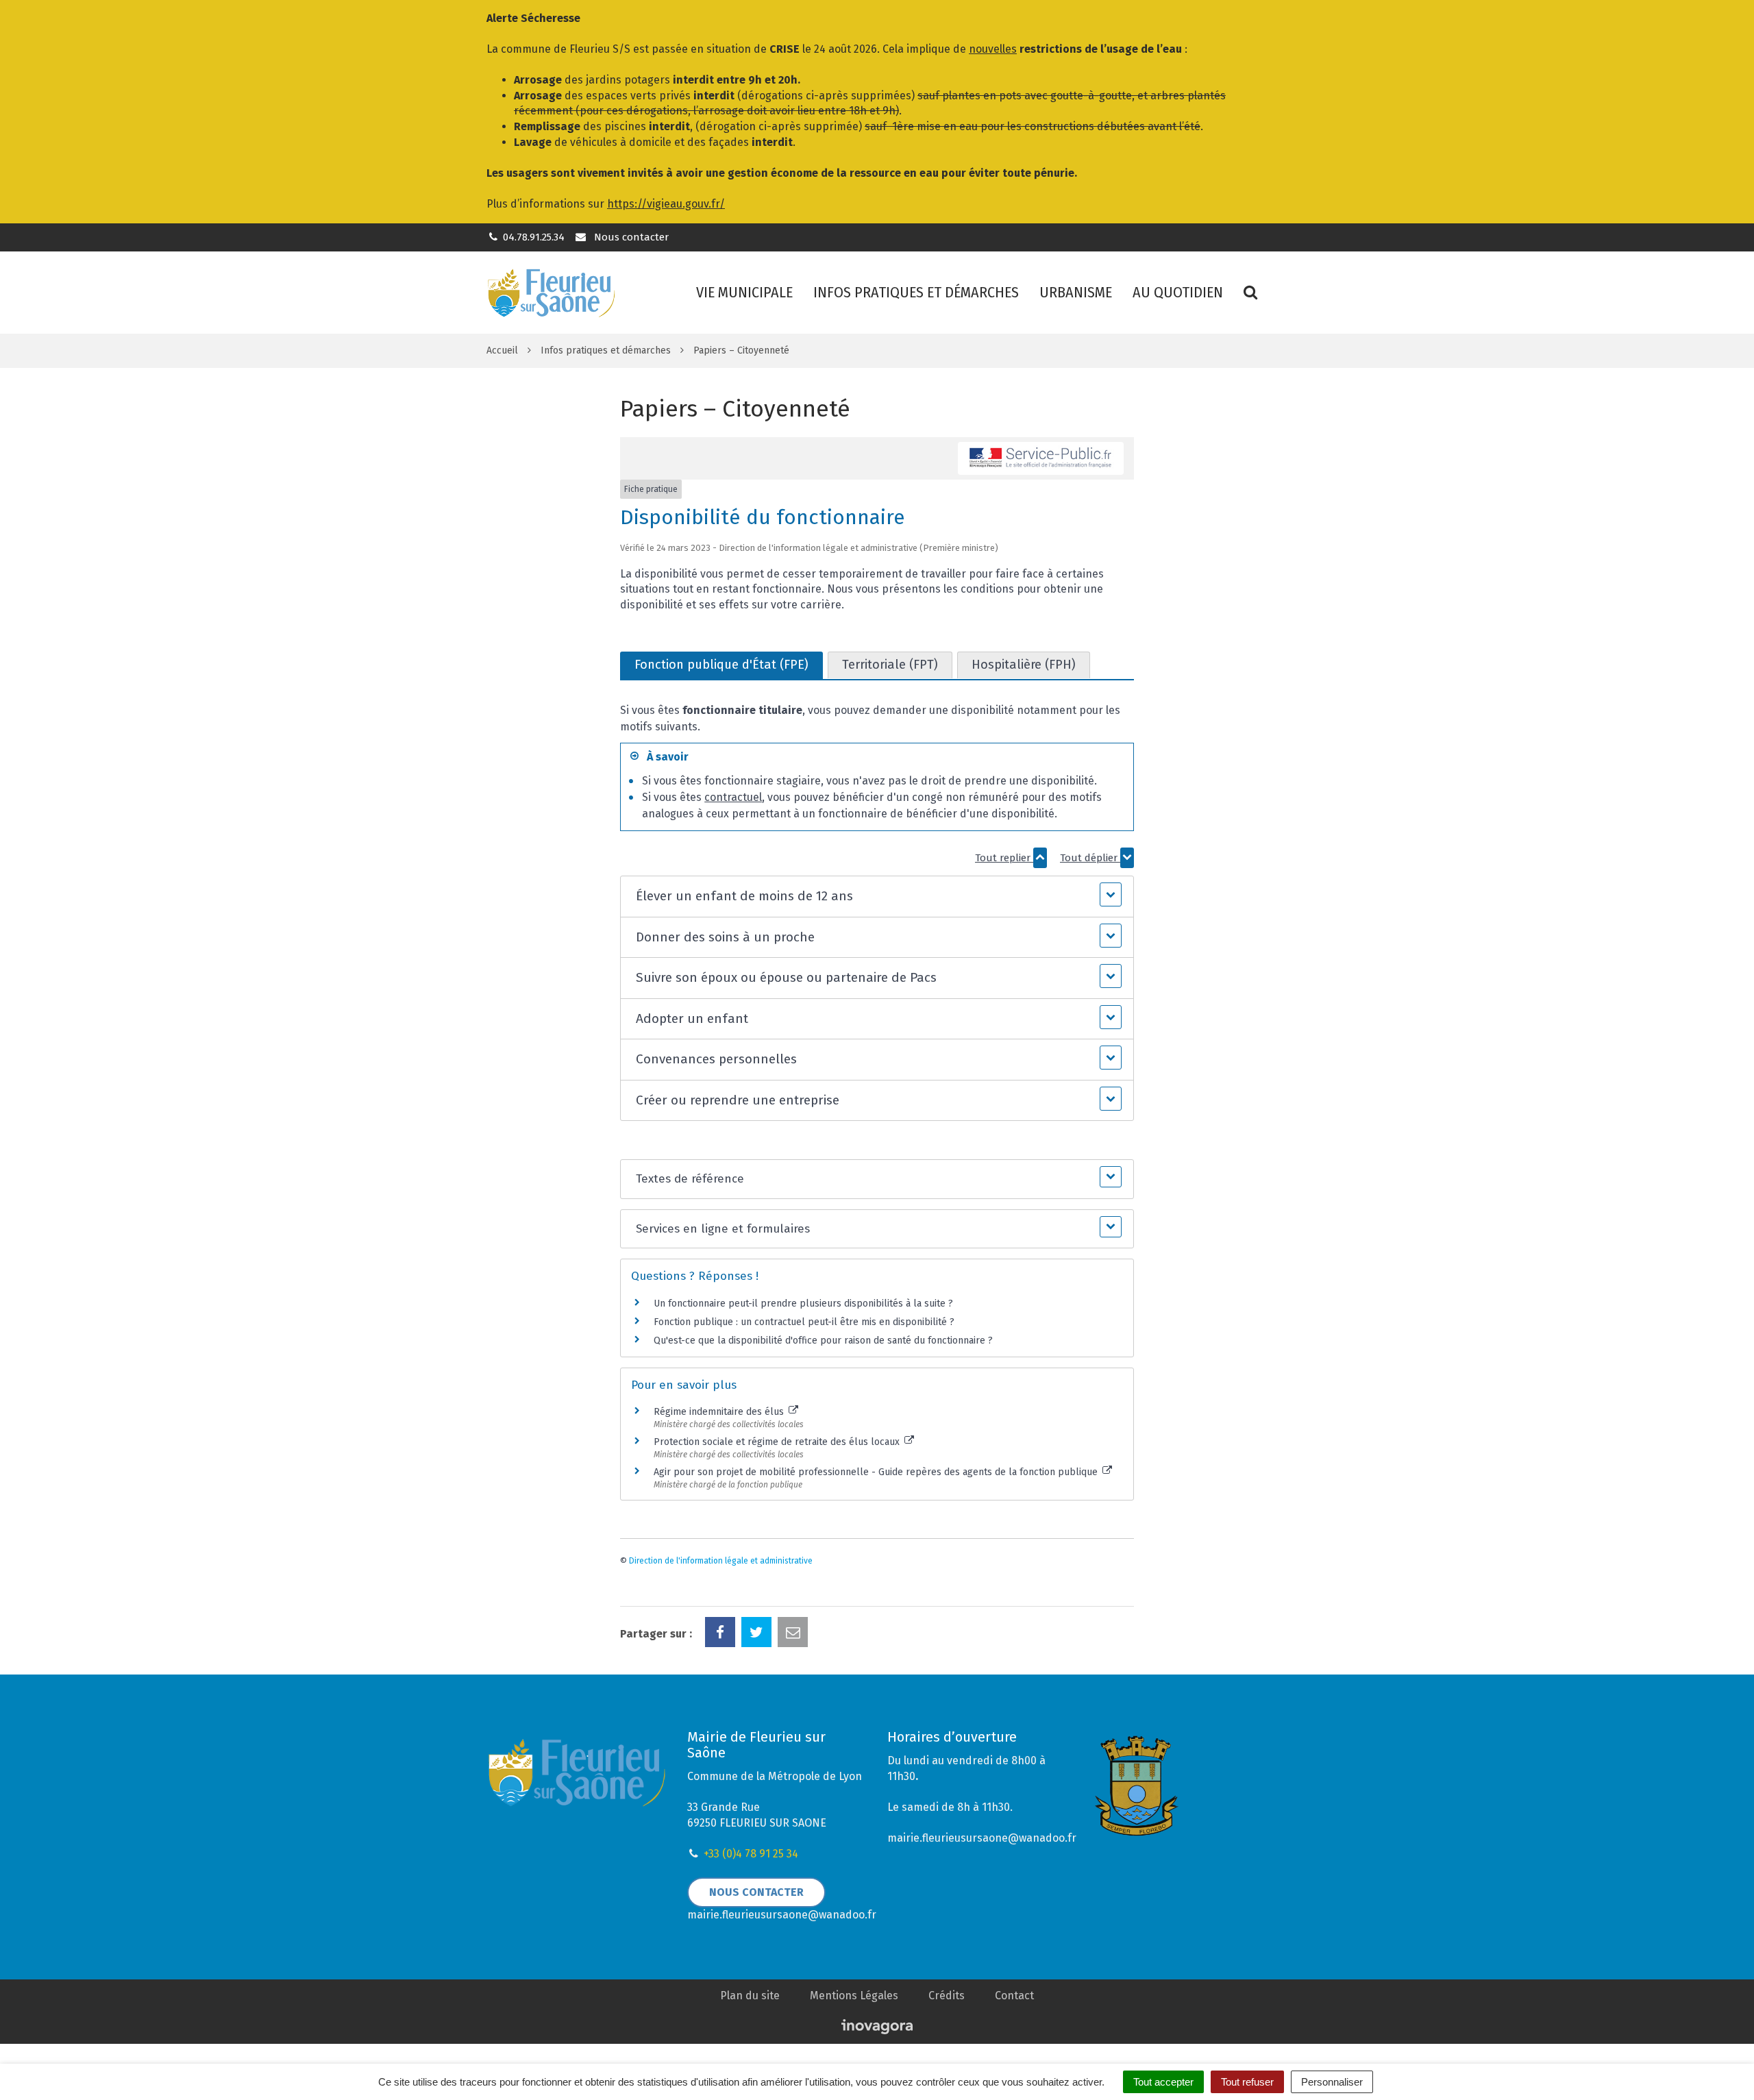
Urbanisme (1076, 292)
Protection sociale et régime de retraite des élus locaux (778, 1442)
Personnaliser (1332, 2082)
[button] (877, 897)
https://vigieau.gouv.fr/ (666, 204)
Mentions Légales (854, 1996)
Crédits (947, 1996)
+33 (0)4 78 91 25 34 (751, 1854)
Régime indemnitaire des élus (720, 1412)
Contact (1014, 1996)
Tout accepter (1163, 2082)
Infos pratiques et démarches (916, 292)
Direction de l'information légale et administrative (721, 1561)
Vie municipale (744, 292)
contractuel (733, 797)
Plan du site (750, 1996)
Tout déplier (1090, 858)
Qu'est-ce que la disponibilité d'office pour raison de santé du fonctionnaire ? (823, 1341)
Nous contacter (630, 237)
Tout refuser (1247, 2082)
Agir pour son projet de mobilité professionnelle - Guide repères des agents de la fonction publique (877, 1472)
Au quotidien (1178, 292)
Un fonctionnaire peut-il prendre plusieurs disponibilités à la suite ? (803, 1304)
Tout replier (1004, 858)
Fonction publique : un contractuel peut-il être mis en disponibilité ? (804, 1322)
